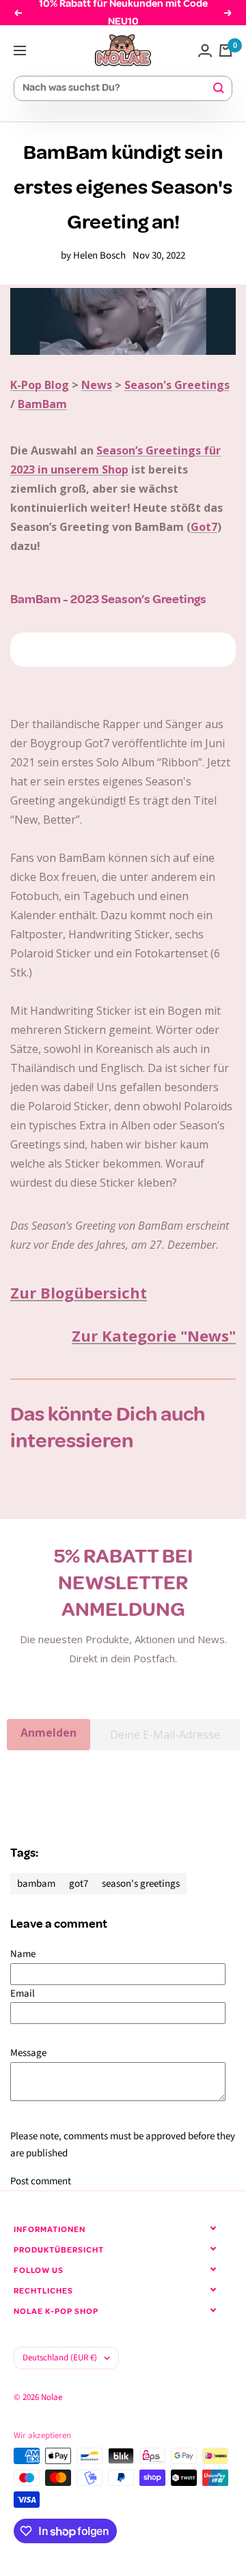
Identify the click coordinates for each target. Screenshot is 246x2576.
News (97, 385)
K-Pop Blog (40, 385)
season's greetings (141, 1884)
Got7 (204, 527)
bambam (36, 1884)
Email (23, 1994)
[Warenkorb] (225, 50)
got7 (79, 1884)
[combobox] (117, 88)
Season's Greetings (177, 385)
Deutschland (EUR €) (60, 2358)
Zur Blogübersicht (79, 1292)
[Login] (205, 50)
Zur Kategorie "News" (154, 1335)
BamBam (42, 404)
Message (28, 2053)
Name (23, 1954)
